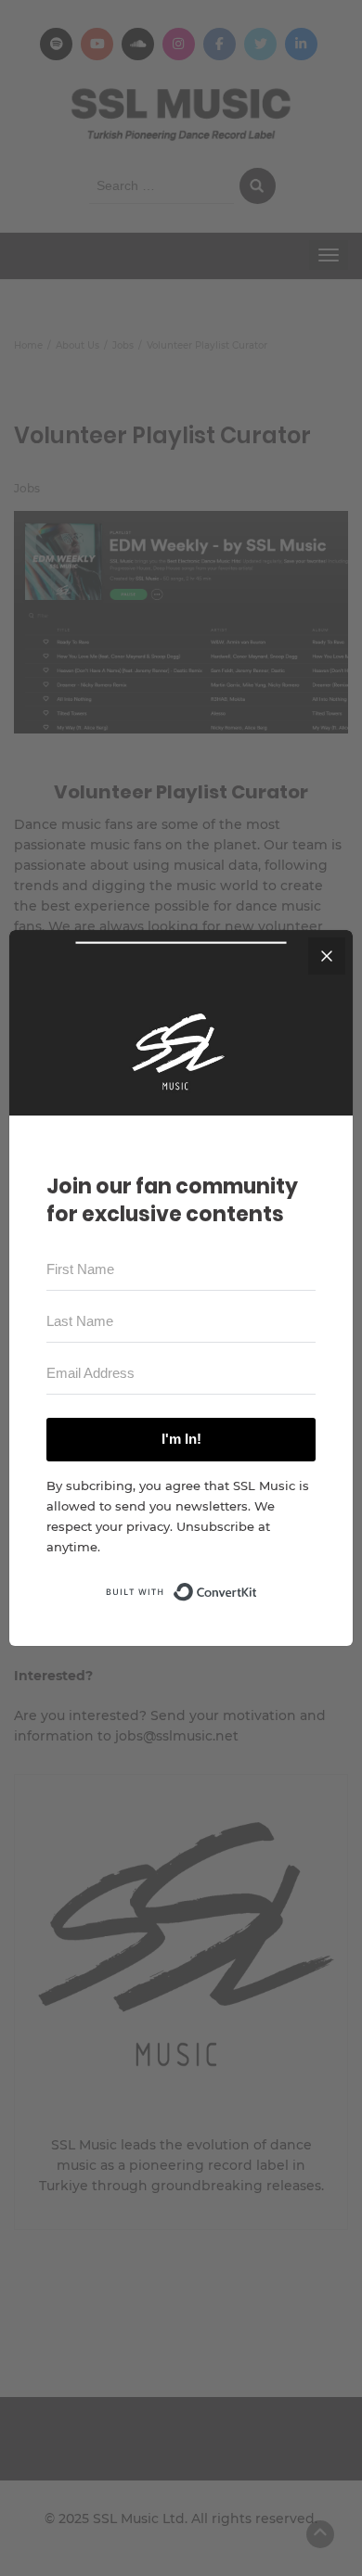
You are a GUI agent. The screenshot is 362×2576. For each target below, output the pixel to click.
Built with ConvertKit (258, 1587)
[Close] (327, 956)
